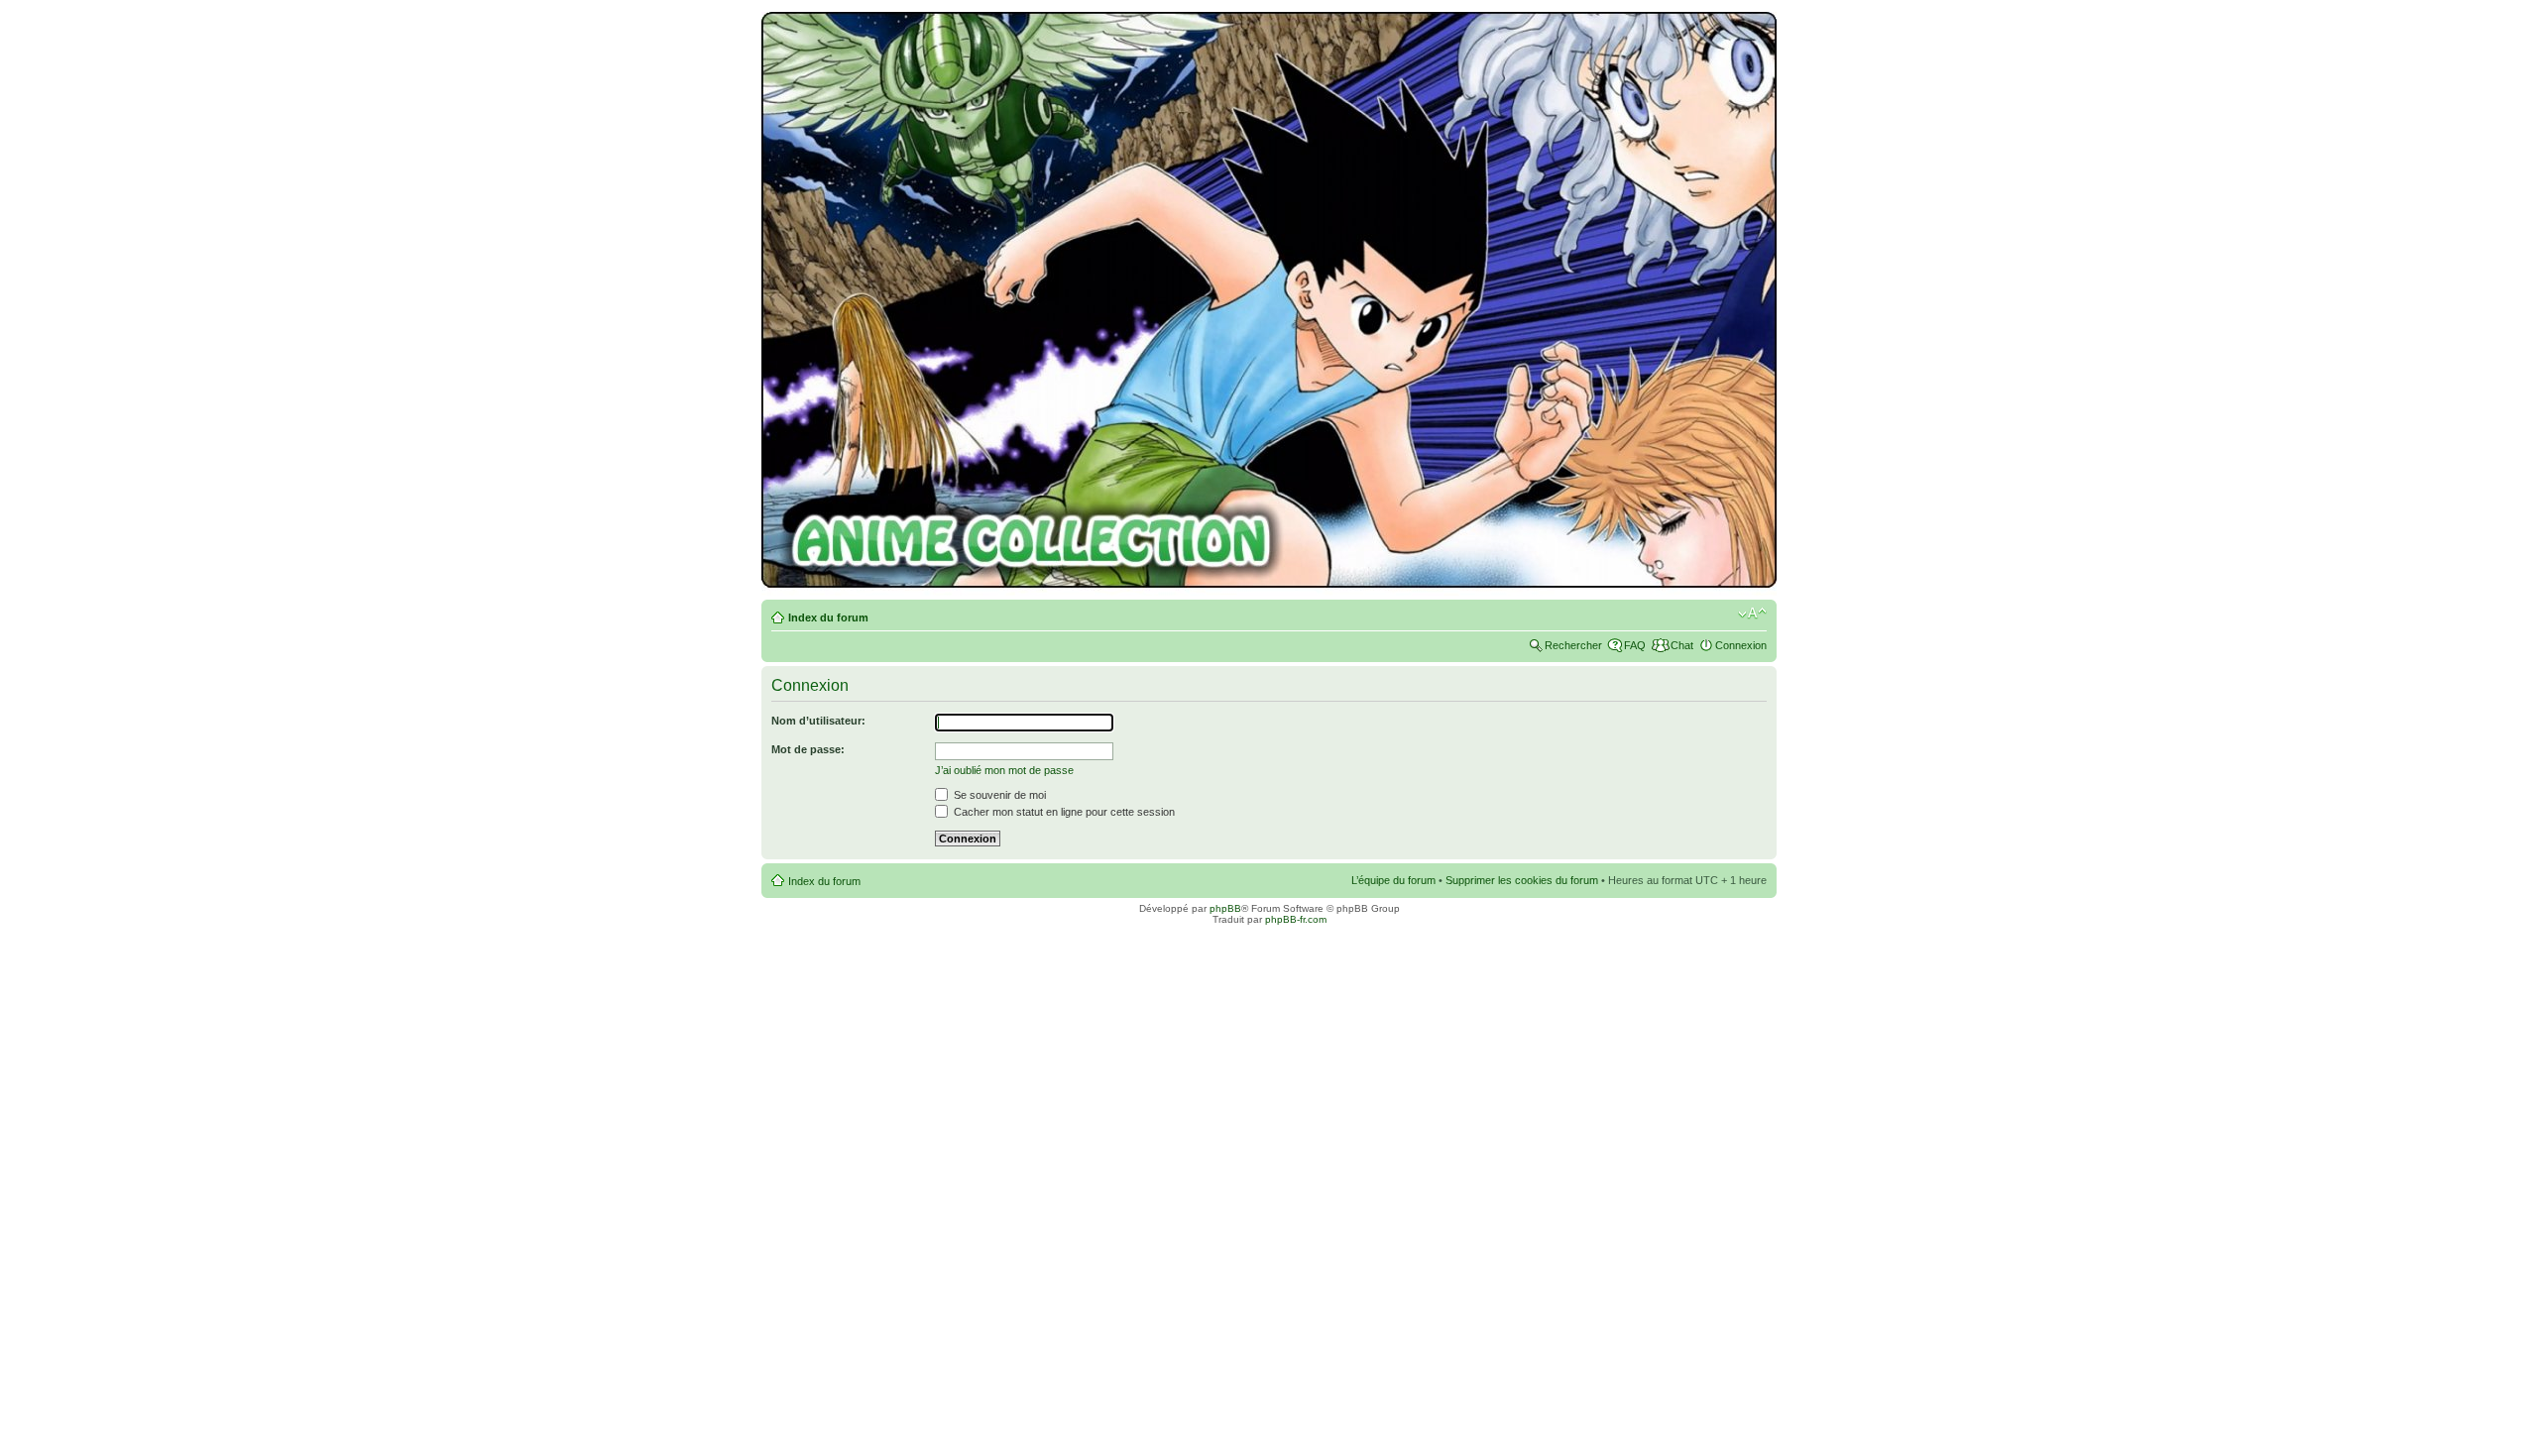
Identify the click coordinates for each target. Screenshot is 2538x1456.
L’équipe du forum (1393, 880)
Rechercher (1573, 645)
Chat (1682, 645)
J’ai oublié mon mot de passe (1004, 770)
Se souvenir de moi (998, 795)
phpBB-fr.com (1296, 919)
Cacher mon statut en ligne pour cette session (1063, 812)
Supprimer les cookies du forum (1522, 880)
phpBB (1225, 908)
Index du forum (828, 617)
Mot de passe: (808, 749)
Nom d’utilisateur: (818, 721)
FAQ (1635, 645)
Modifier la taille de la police (1752, 614)
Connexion (1741, 645)
